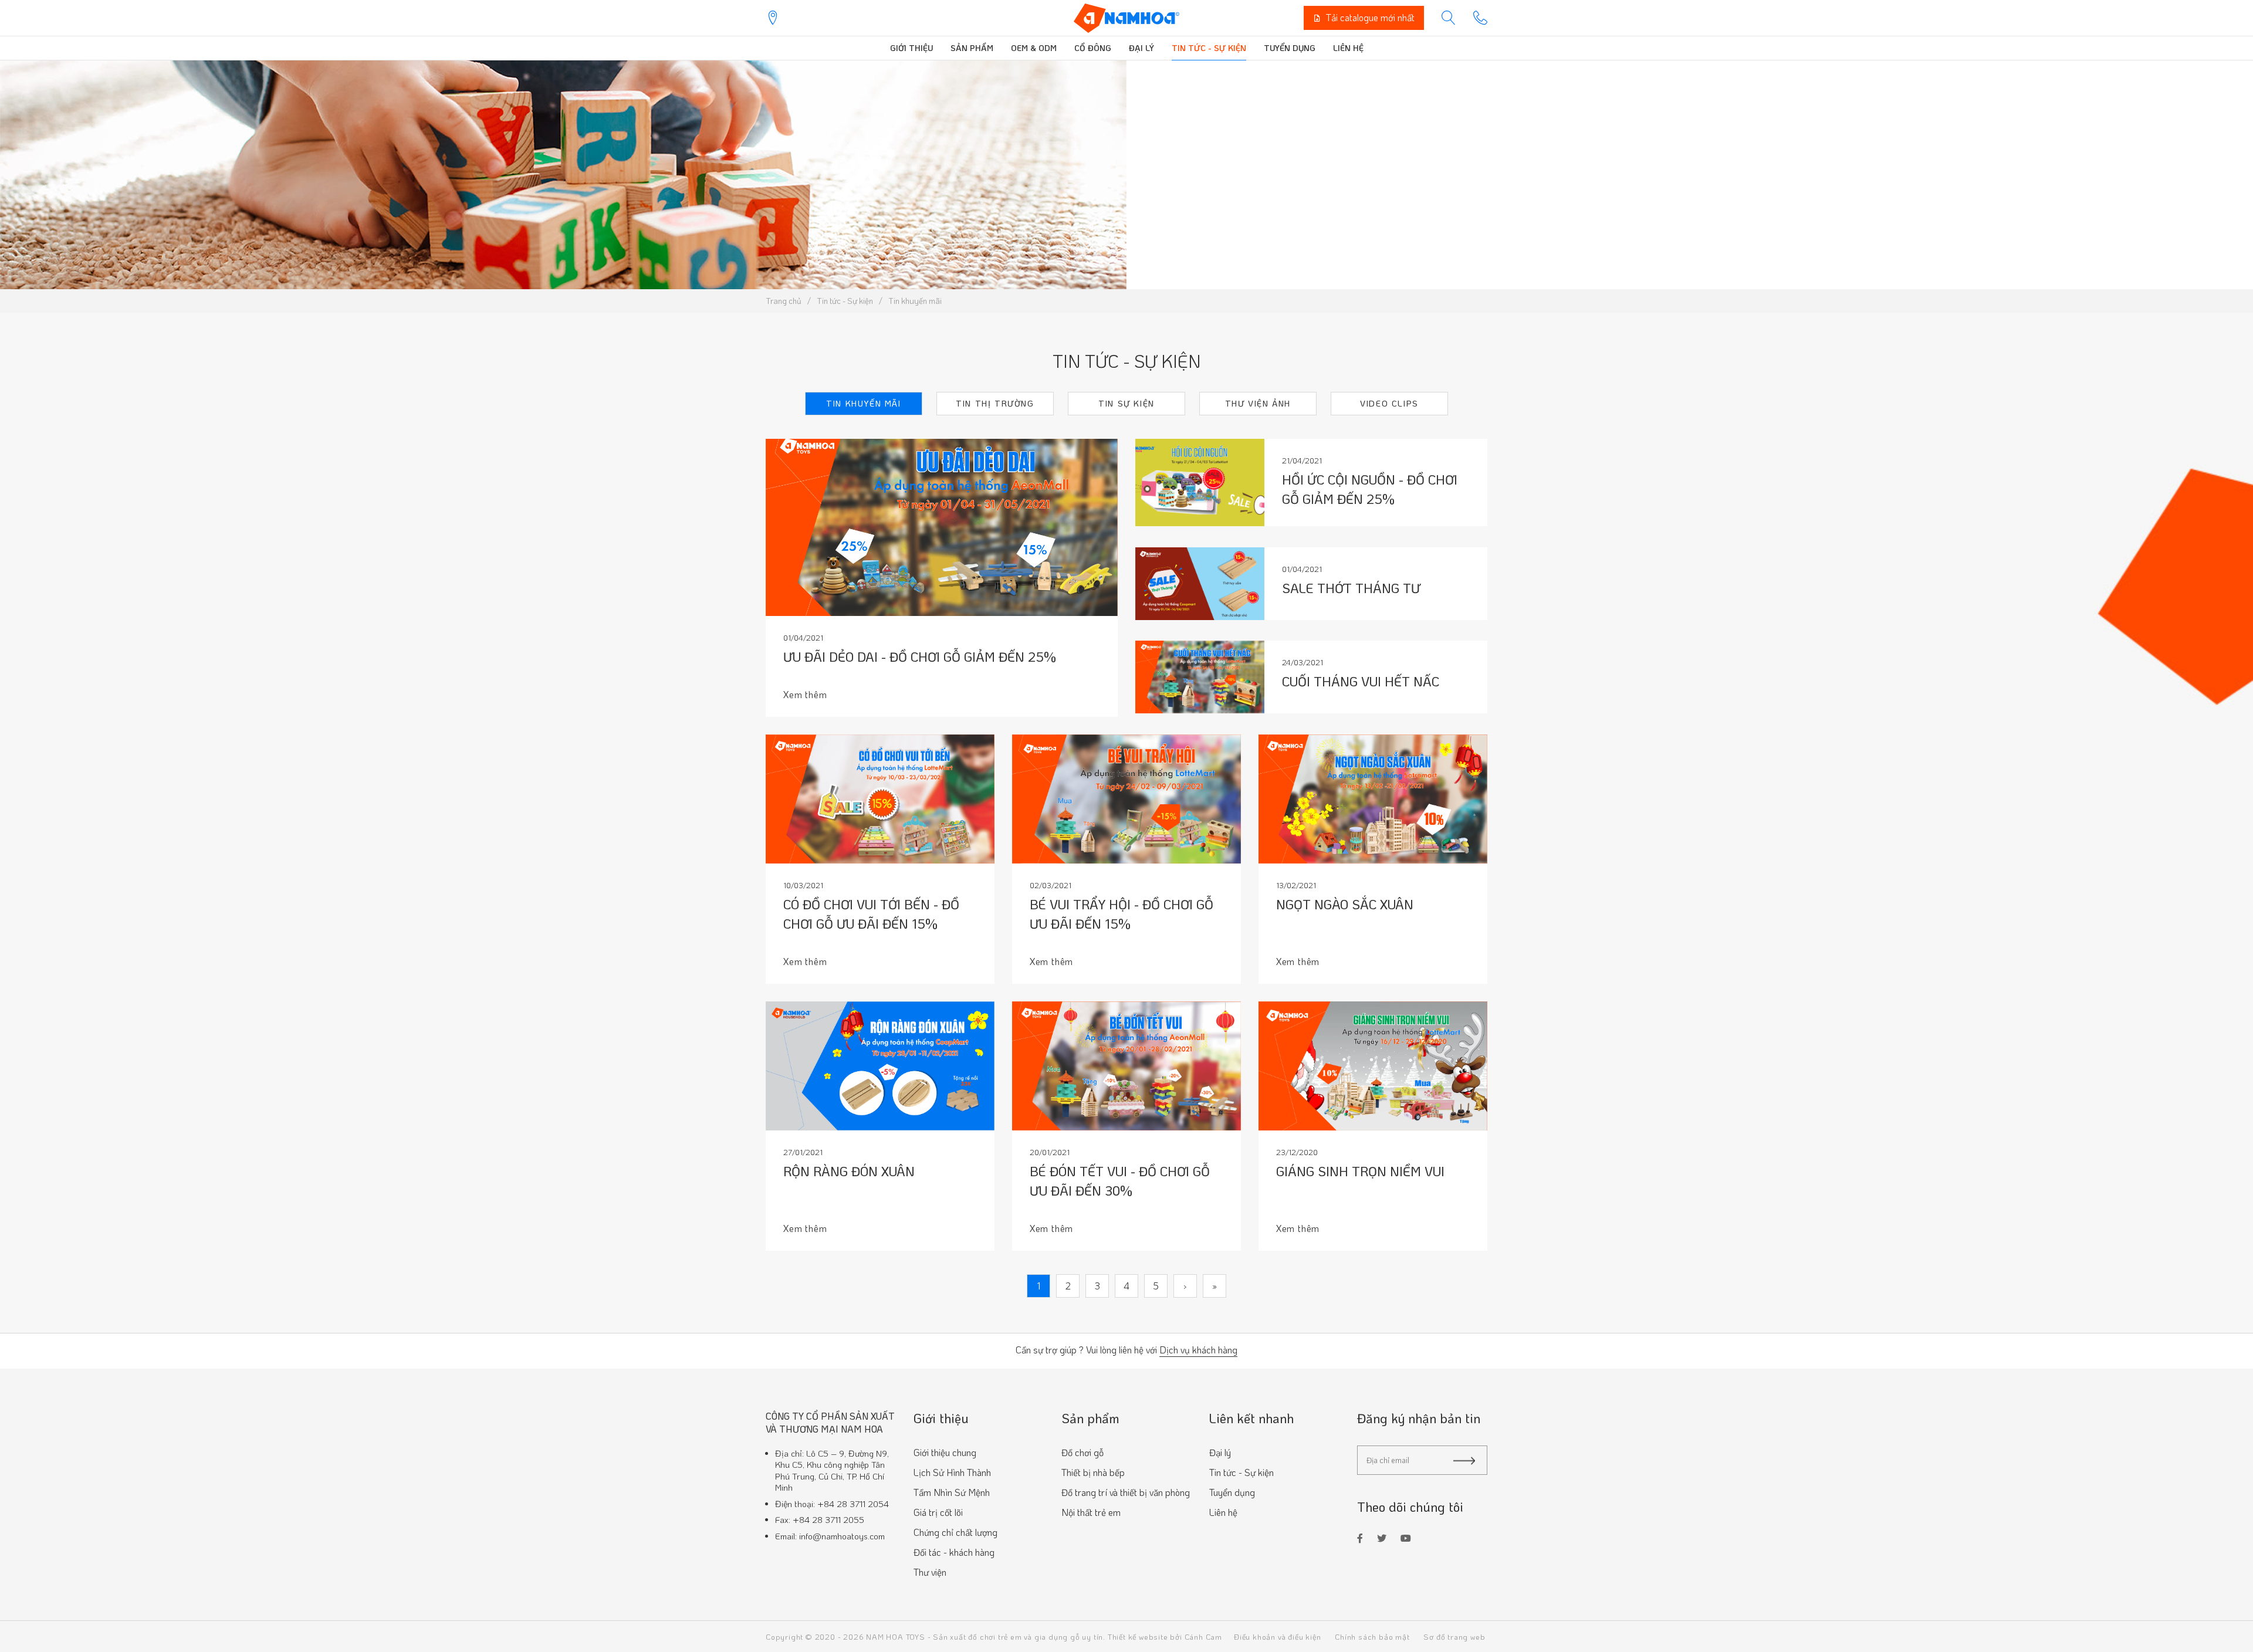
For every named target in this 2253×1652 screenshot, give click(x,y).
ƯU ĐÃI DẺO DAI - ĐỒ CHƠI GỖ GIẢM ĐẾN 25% (920, 657)
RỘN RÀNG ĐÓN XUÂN (849, 1171)
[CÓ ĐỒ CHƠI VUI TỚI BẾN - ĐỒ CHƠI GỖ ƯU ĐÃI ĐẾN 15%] (880, 799)
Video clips (1389, 403)
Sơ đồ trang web (1454, 1636)
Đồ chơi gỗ (1082, 1452)
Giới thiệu (911, 48)
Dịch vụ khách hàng (1198, 1350)
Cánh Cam (1203, 1636)
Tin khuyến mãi (863, 403)
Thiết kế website (1138, 1636)
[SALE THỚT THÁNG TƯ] (1200, 582)
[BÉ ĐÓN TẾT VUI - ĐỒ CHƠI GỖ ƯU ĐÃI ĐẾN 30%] (1126, 1066)
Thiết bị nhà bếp (1093, 1472)
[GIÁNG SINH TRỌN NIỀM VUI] (1373, 1066)
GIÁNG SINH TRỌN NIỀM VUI (1360, 1171)
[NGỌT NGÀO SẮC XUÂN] (1373, 799)
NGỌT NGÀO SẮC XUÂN (1345, 904)
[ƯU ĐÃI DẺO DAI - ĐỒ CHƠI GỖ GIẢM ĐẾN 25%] (942, 527)
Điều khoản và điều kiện (1277, 1636)
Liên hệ (1348, 48)
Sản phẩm (972, 48)
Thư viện (930, 1572)
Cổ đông (1093, 48)
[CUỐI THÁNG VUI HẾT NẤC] (1200, 676)
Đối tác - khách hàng (954, 1552)
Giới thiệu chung (945, 1452)
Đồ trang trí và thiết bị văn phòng (1126, 1492)
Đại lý (1141, 48)
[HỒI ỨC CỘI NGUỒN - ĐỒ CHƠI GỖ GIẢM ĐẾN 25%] (1200, 481)
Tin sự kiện (1126, 403)
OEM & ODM (1034, 48)
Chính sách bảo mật (1372, 1636)
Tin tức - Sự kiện (1209, 48)
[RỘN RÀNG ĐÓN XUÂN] (880, 1066)
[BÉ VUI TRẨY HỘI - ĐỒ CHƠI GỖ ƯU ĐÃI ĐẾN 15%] (1126, 799)
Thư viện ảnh (1258, 403)
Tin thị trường (995, 403)
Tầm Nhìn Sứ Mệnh (952, 1492)
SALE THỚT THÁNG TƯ (1351, 588)
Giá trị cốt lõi (938, 1512)
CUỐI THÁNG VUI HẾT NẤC (1361, 681)
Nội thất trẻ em (1091, 1512)
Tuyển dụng (1290, 48)
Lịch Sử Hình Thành (952, 1472)
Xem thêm (805, 694)
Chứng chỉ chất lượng (955, 1532)
